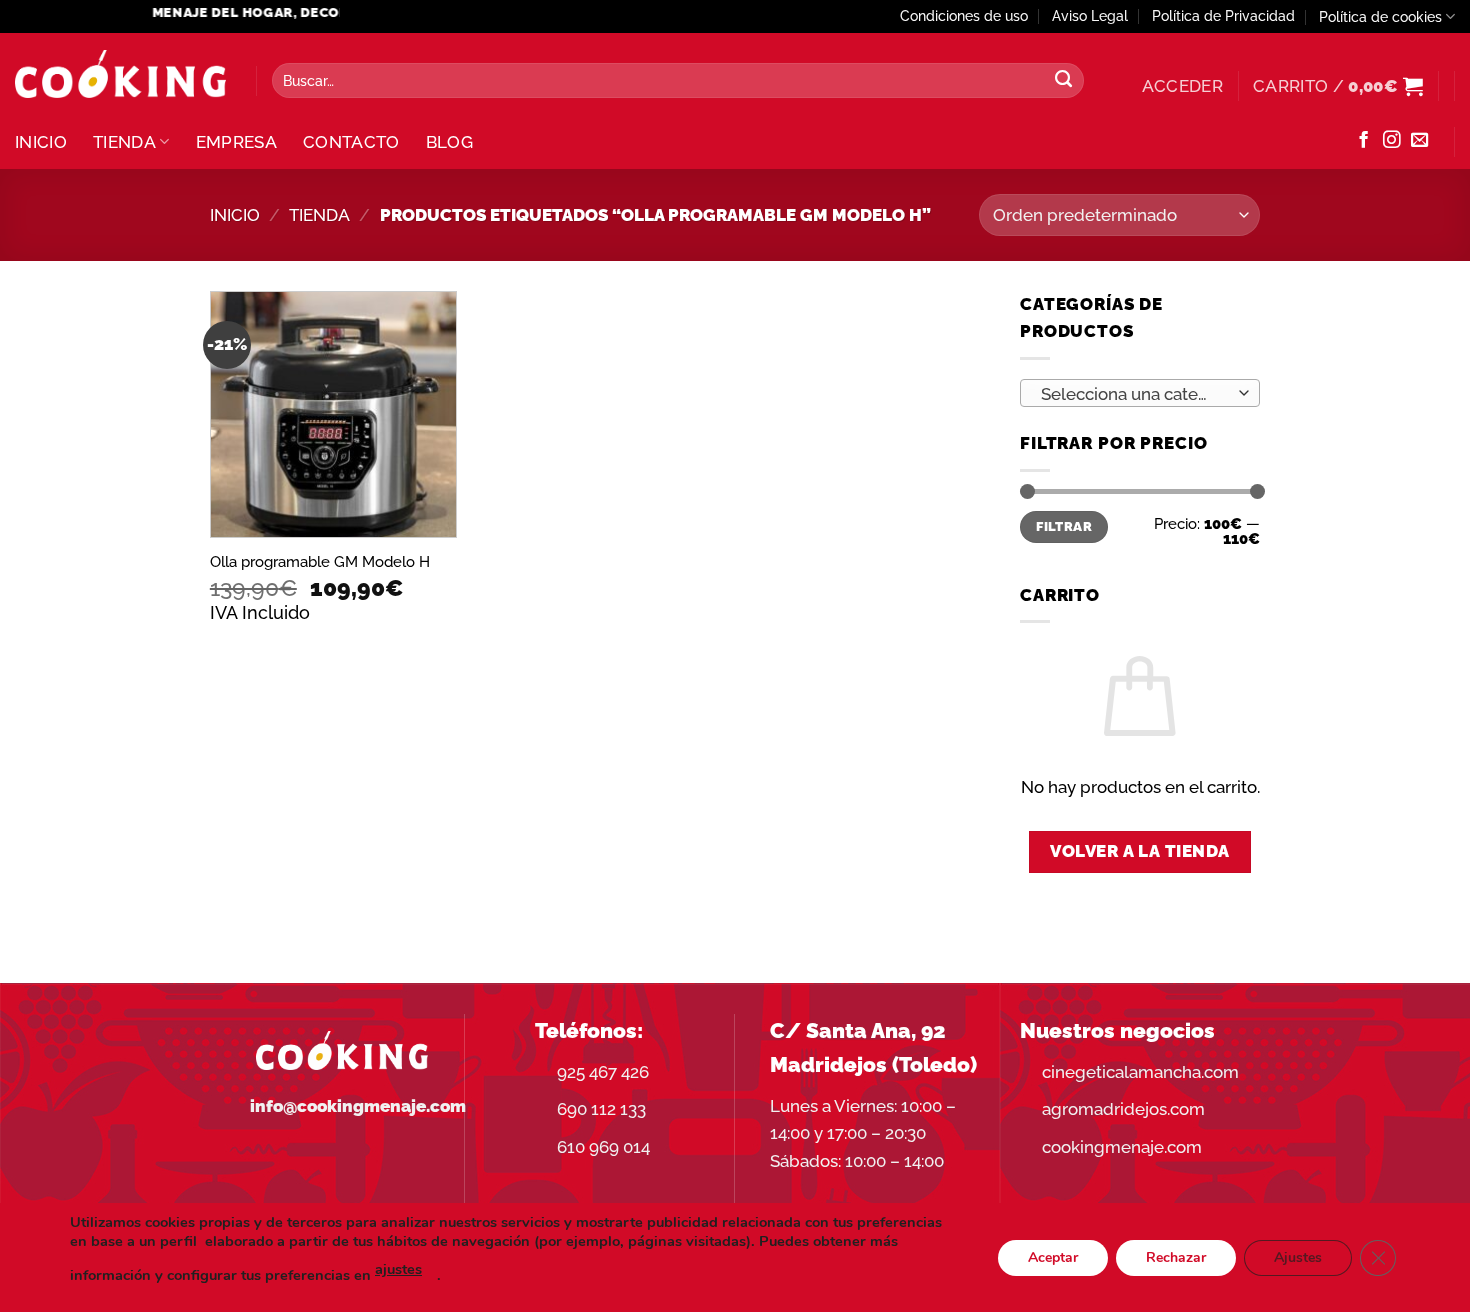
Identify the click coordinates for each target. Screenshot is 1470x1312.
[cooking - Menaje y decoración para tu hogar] (120, 74)
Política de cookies (1380, 17)
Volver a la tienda (1140, 851)
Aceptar (1053, 1256)
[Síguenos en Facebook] (1363, 141)
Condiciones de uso (964, 16)
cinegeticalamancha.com (1140, 1072)
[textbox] (1134, 394)
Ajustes (1298, 1256)
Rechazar (1176, 1256)
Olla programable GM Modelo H (320, 562)
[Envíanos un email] (1419, 141)
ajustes (398, 1269)
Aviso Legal (1090, 16)
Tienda (124, 142)
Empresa (236, 142)
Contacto (351, 142)
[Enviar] (1064, 81)
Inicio (41, 142)
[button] (1182, 86)
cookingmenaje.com (1122, 1147)
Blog (449, 142)
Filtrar (1064, 526)
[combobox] (1140, 393)
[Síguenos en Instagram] (1391, 141)
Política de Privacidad (1223, 16)
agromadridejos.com (1123, 1109)
